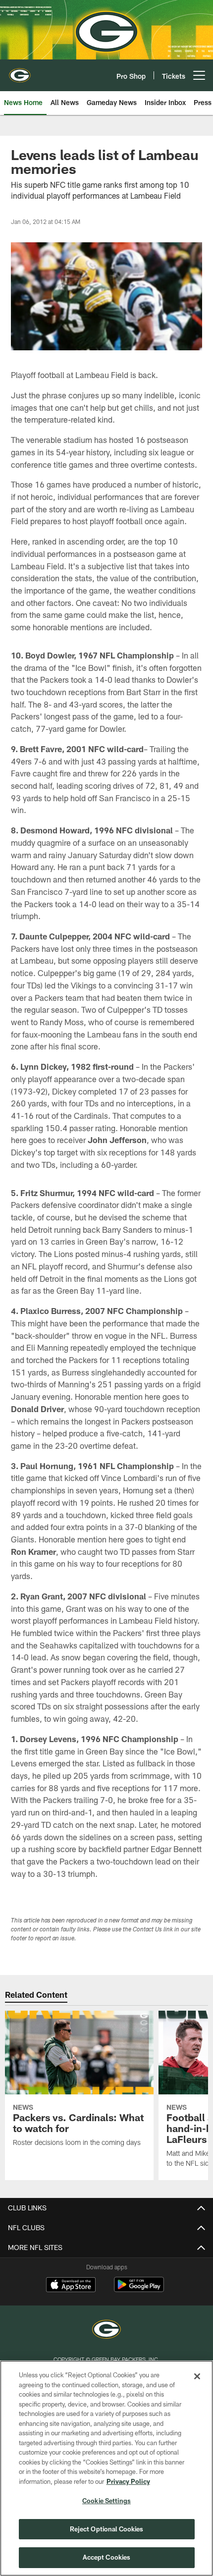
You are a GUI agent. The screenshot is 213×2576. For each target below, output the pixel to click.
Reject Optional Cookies (107, 2529)
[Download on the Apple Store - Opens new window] (71, 2286)
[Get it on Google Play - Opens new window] (139, 2289)
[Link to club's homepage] (20, 71)
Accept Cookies (107, 2557)
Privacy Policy (128, 2481)
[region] (106, 2468)
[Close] (197, 2376)
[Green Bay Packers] (106, 2330)
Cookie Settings (106, 2501)
